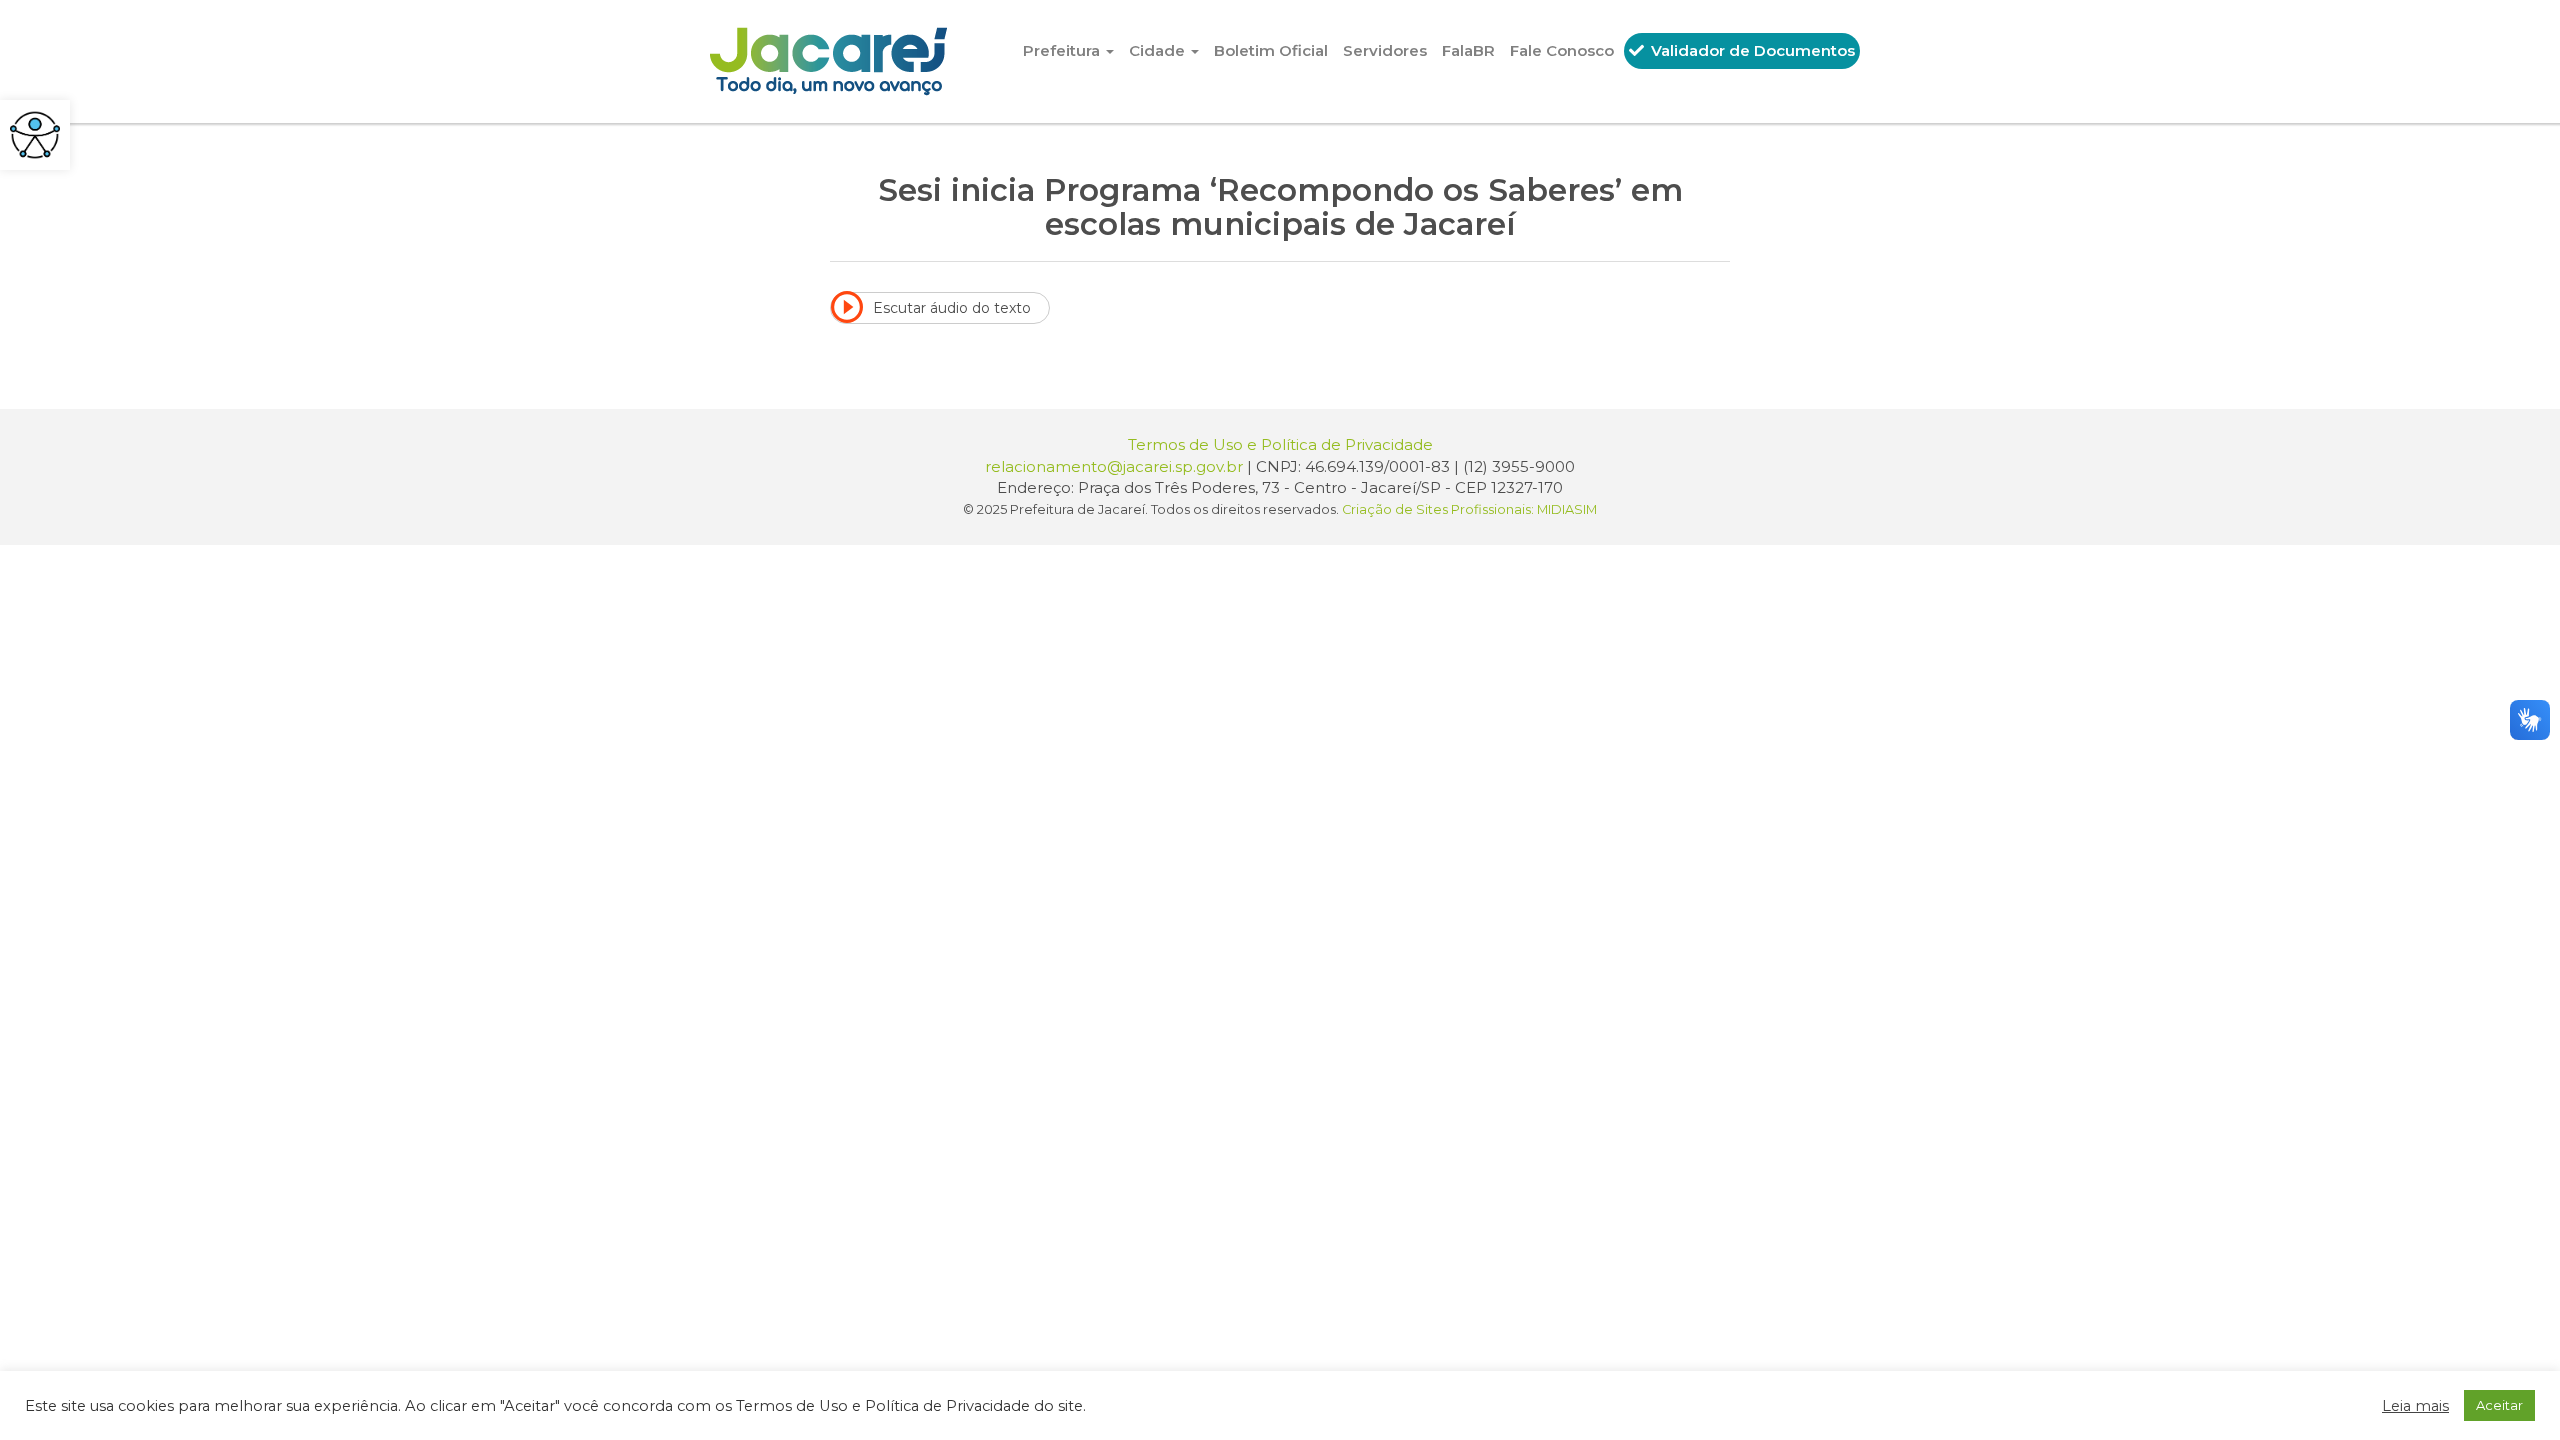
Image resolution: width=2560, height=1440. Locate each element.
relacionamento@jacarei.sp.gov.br (1114, 466)
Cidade (1159, 50)
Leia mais (2415, 1406)
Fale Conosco (1562, 50)
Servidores (1385, 50)
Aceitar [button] (2499, 1405)
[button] (35, 135)
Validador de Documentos (1751, 50)
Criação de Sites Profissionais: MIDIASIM (1469, 509)
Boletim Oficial (1271, 50)
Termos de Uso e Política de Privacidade (1280, 444)
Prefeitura (1063, 50)
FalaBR (1468, 50)
